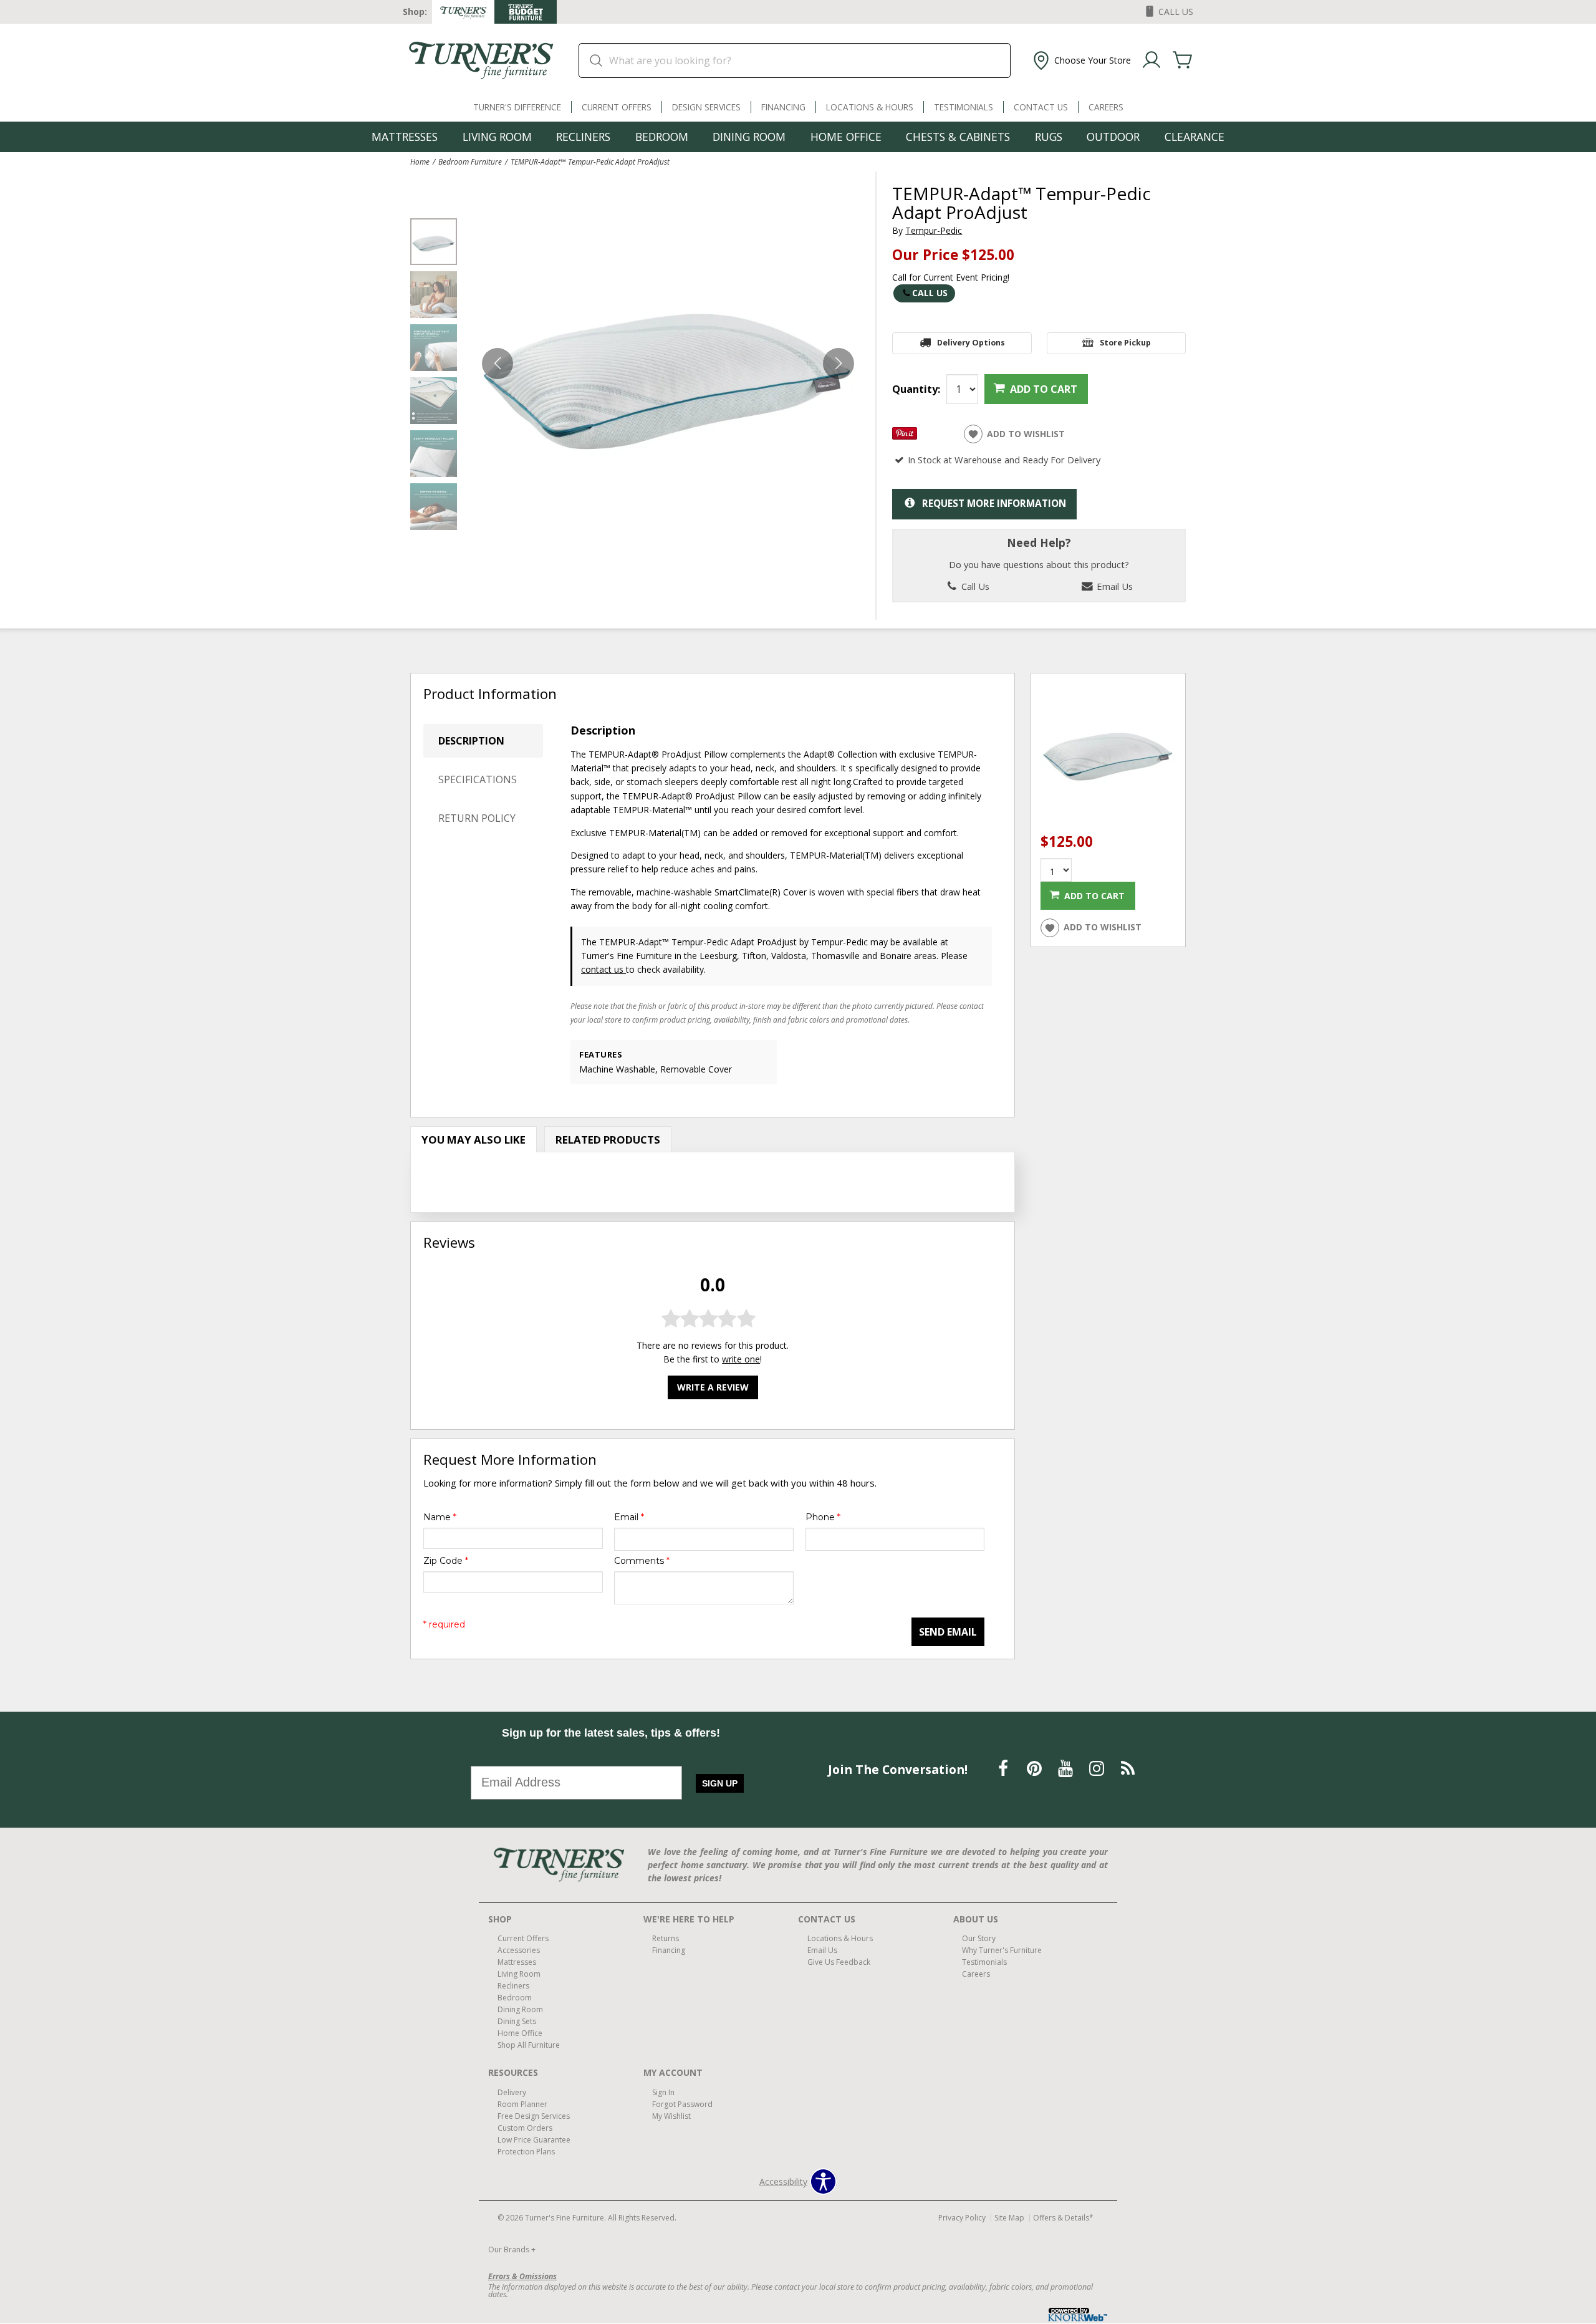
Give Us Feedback (839, 1962)
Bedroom (662, 137)
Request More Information (994, 503)
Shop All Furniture (529, 2045)
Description (471, 741)
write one (741, 1359)
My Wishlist (671, 2116)
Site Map (1009, 2218)
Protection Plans (526, 2152)
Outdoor (1113, 137)
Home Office (846, 137)
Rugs (1049, 137)
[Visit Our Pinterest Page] (1036, 1768)
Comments (642, 1561)
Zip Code (446, 1561)
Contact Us (1041, 107)
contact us (603, 969)
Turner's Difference (517, 107)
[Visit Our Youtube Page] (1067, 1768)
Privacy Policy (962, 2218)
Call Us (930, 293)
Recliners (583, 137)
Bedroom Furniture (470, 162)
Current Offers (617, 107)
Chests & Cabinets (958, 137)
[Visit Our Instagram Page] (1098, 1768)
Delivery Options (971, 343)
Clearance (1195, 137)
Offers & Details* (1063, 2218)
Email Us (1113, 586)
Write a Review (713, 1387)
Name (440, 1517)
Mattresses (405, 137)
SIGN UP (720, 1783)
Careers (1106, 107)
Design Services (706, 107)
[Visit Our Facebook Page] (1004, 1768)
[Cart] (1183, 60)
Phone (823, 1517)
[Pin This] (905, 436)
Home (420, 162)
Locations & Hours (870, 107)
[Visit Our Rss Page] (1128, 1768)
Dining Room (749, 137)
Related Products (608, 1140)
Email (629, 1517)
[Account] (1151, 60)
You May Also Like (474, 1140)
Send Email (948, 1632)
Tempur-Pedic (934, 230)
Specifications (478, 779)
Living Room (497, 137)
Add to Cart (1044, 389)
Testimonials (964, 107)
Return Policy (477, 818)
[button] (1081, 60)
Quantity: (916, 389)
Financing (783, 107)
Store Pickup (1125, 343)
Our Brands (512, 2249)
